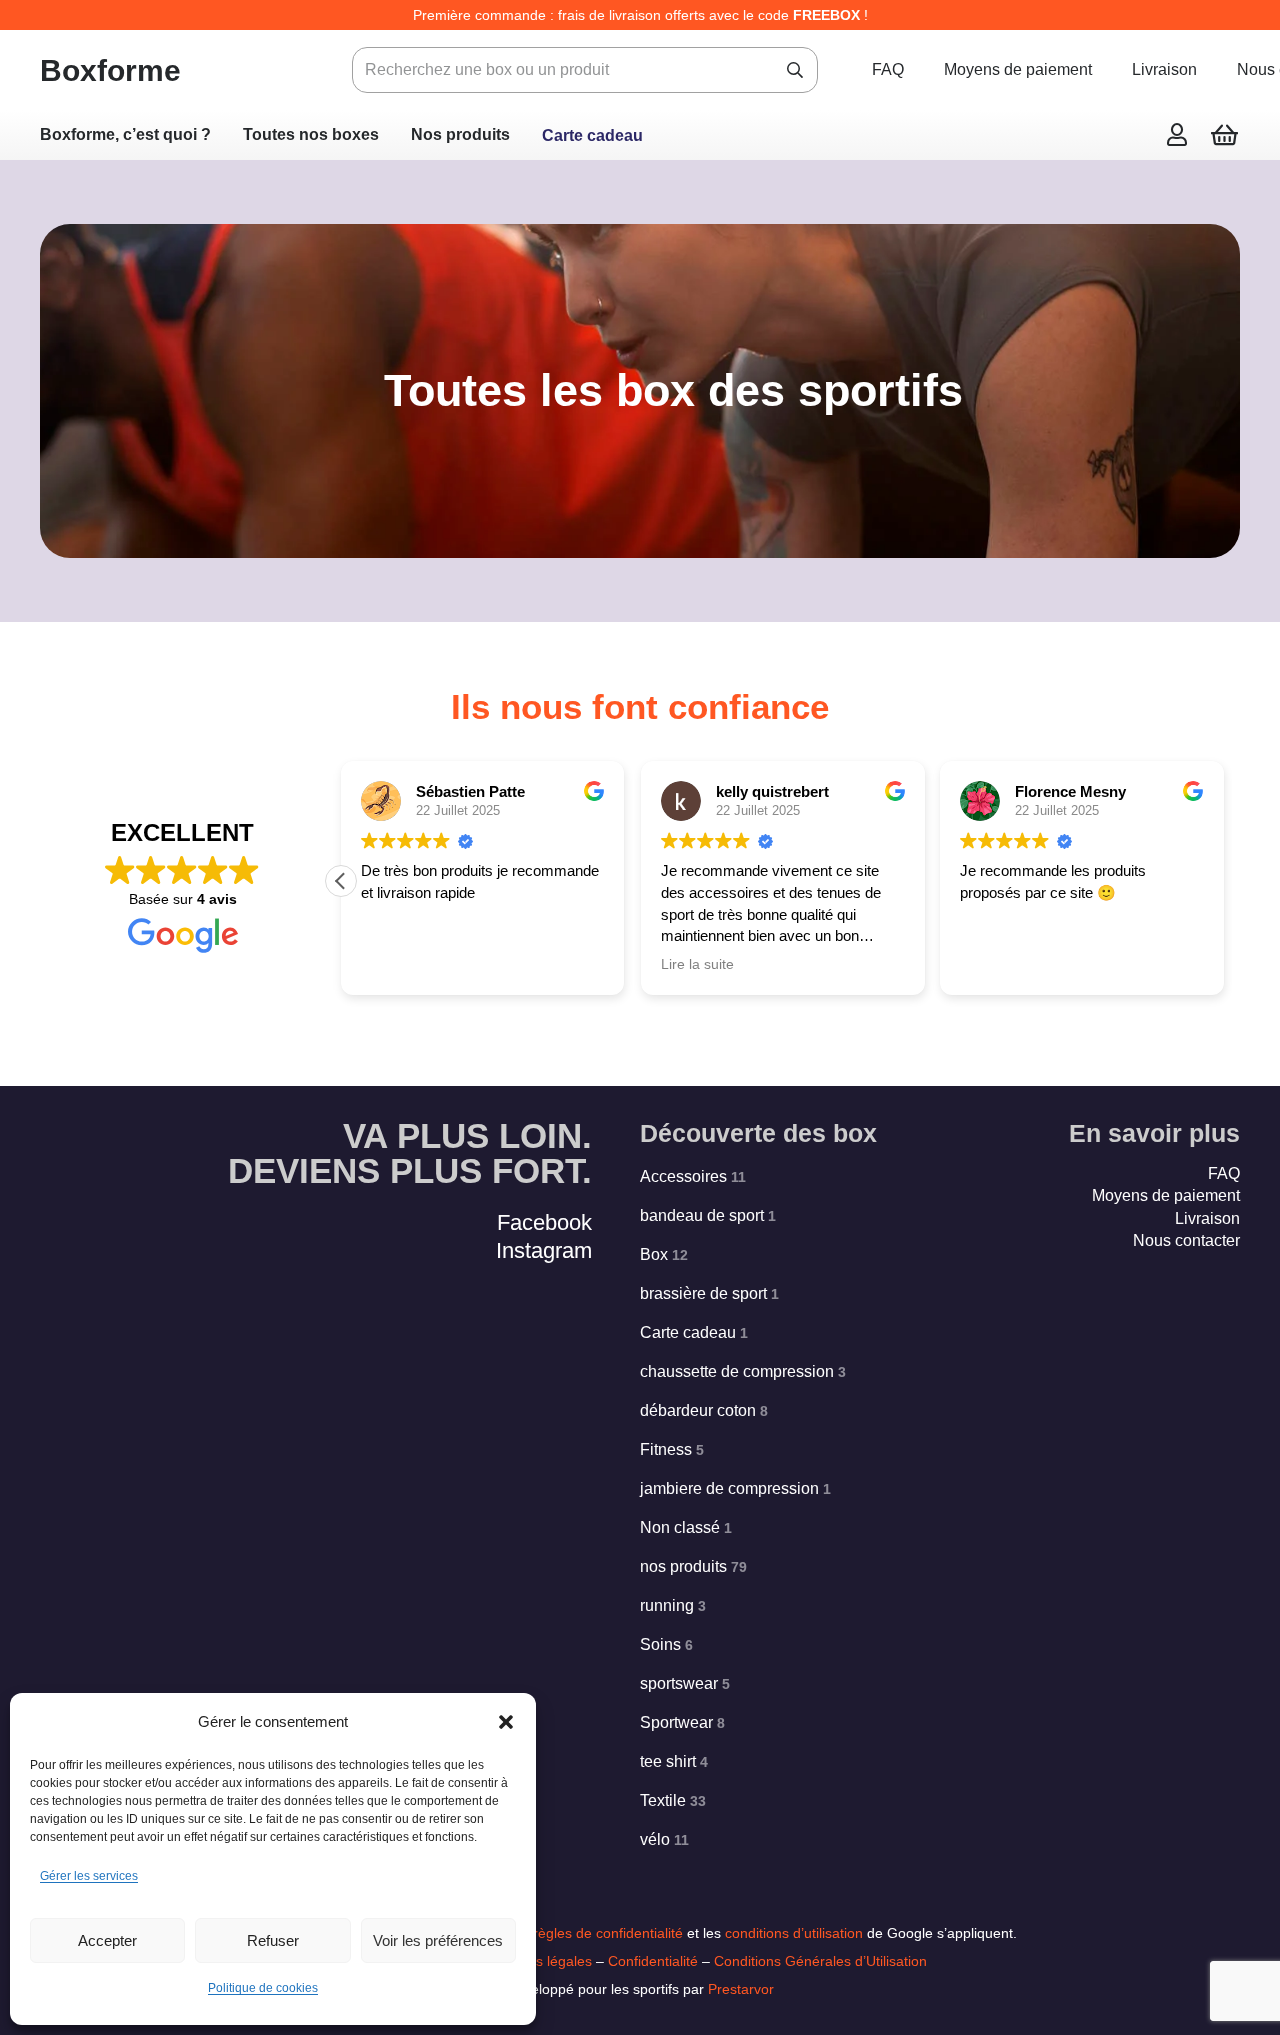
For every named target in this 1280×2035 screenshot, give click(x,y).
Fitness (672, 1449)
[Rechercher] (795, 70)
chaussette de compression (743, 1371)
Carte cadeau (694, 1332)
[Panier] (1224, 135)
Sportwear (682, 1722)
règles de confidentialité (608, 1933)
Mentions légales (538, 1961)
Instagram (544, 1250)
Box (664, 1254)
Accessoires (693, 1176)
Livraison (1207, 1218)
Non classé (686, 1527)
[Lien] (1177, 134)
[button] (506, 1722)
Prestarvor (741, 1989)
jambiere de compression (735, 1488)
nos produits (693, 1566)
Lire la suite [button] (697, 964)
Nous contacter (1186, 1240)
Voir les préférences (438, 1940)
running (673, 1605)
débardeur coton (704, 1410)
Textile (673, 1800)
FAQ (1224, 1173)
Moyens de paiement (1166, 1195)
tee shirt (674, 1761)
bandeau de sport (708, 1215)
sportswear (685, 1683)
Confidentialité (653, 1961)
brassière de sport (709, 1293)
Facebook (544, 1222)
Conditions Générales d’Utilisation (820, 1961)
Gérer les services (89, 1876)
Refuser (273, 1940)
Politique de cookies (263, 1988)
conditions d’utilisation (794, 1933)
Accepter (107, 1940)
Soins (666, 1644)
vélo (664, 1839)
